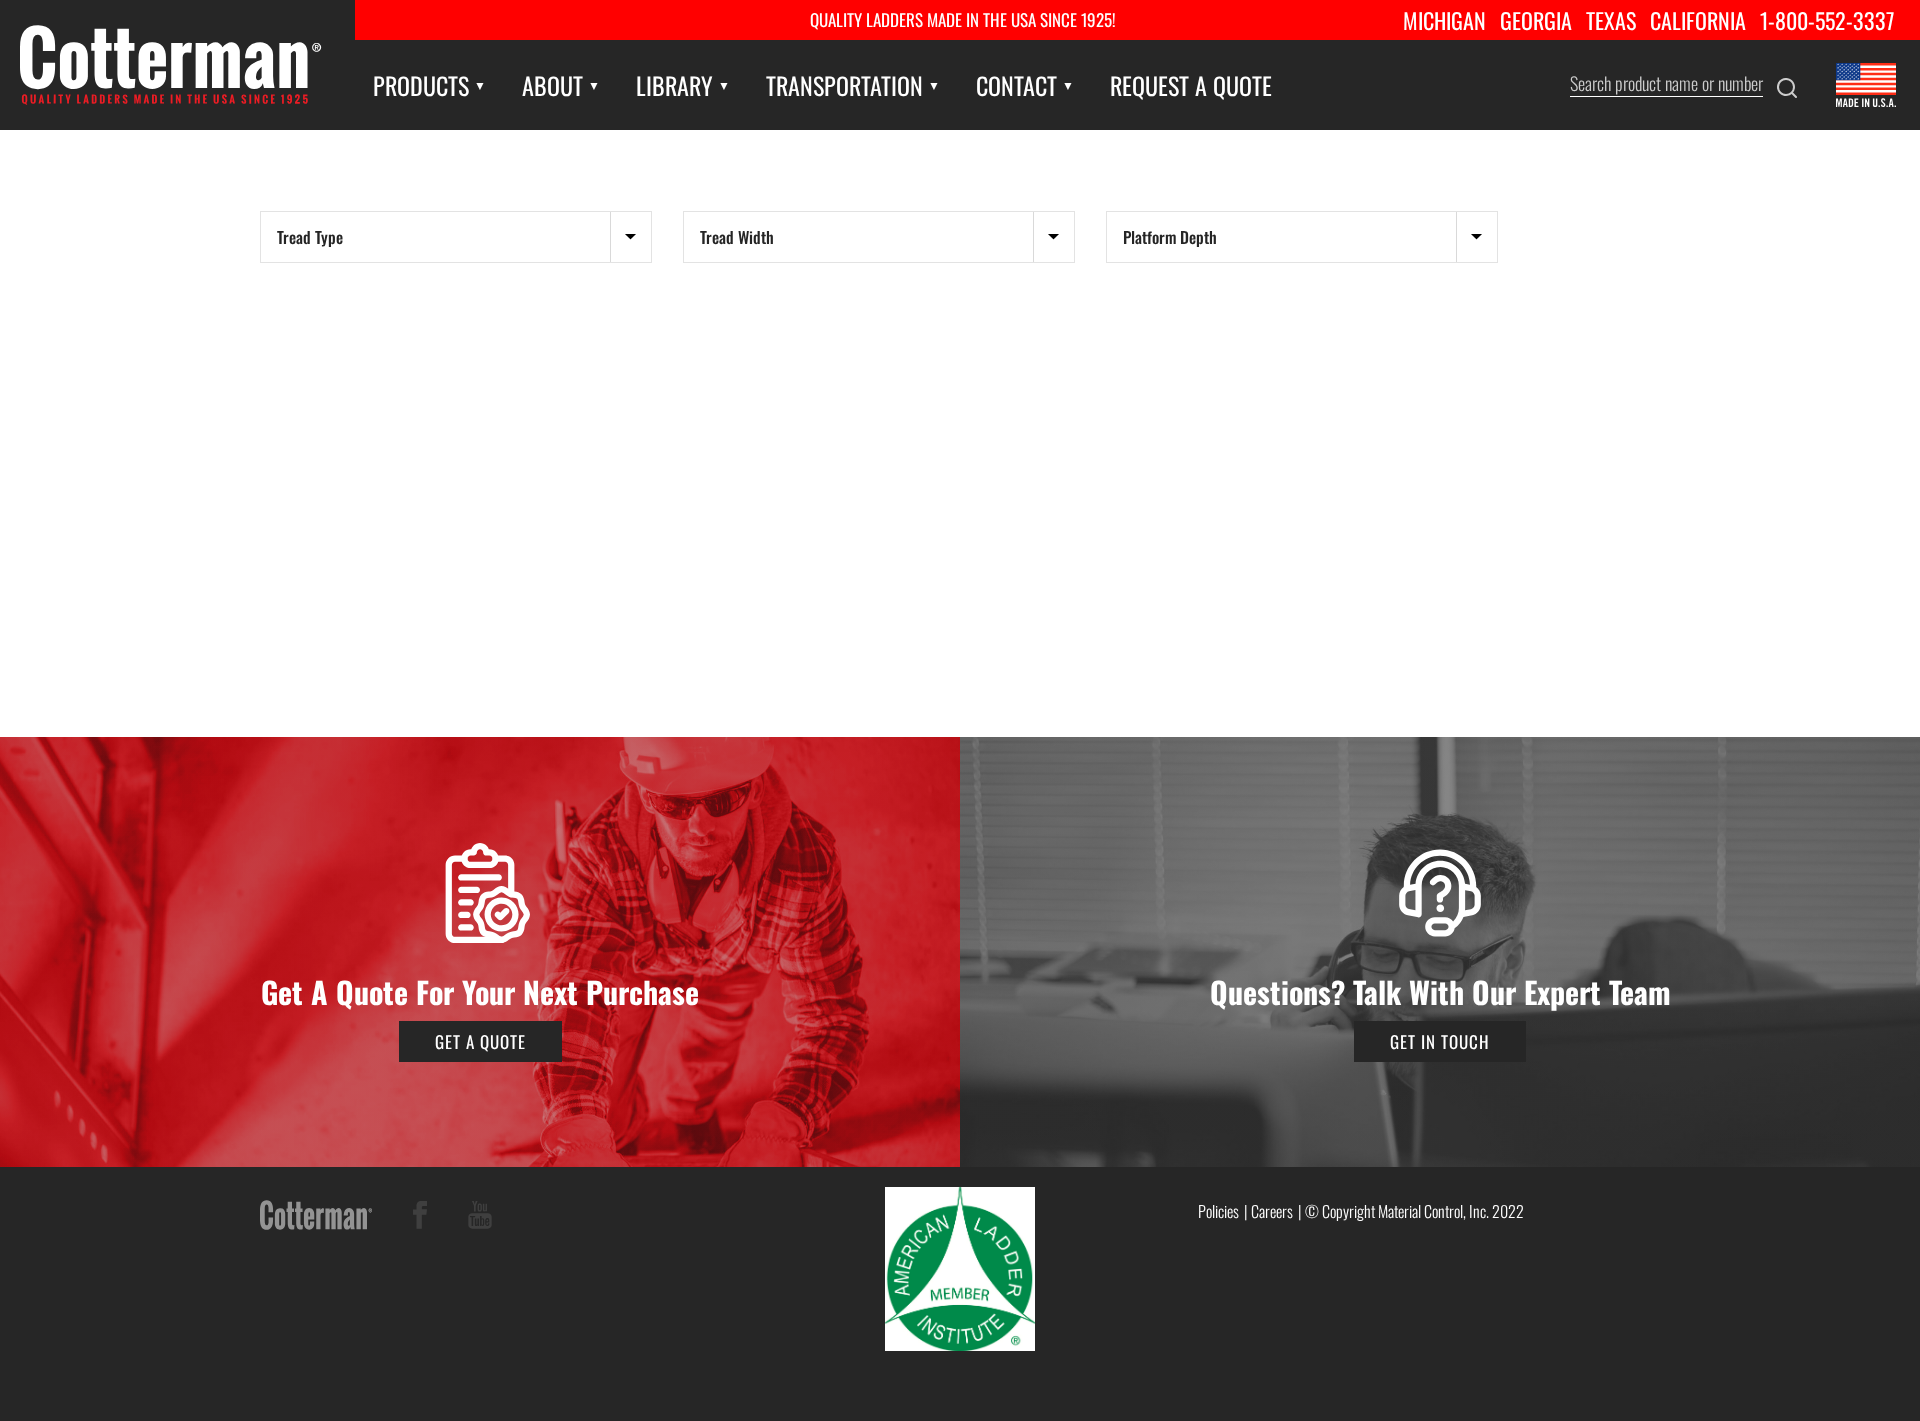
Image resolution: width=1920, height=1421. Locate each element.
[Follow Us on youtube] (480, 1218)
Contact (1016, 85)
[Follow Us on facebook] (420, 1218)
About (552, 85)
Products (421, 85)
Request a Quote (1191, 85)
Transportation (844, 85)
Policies (1218, 1211)
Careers (1272, 1211)
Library (674, 85)
